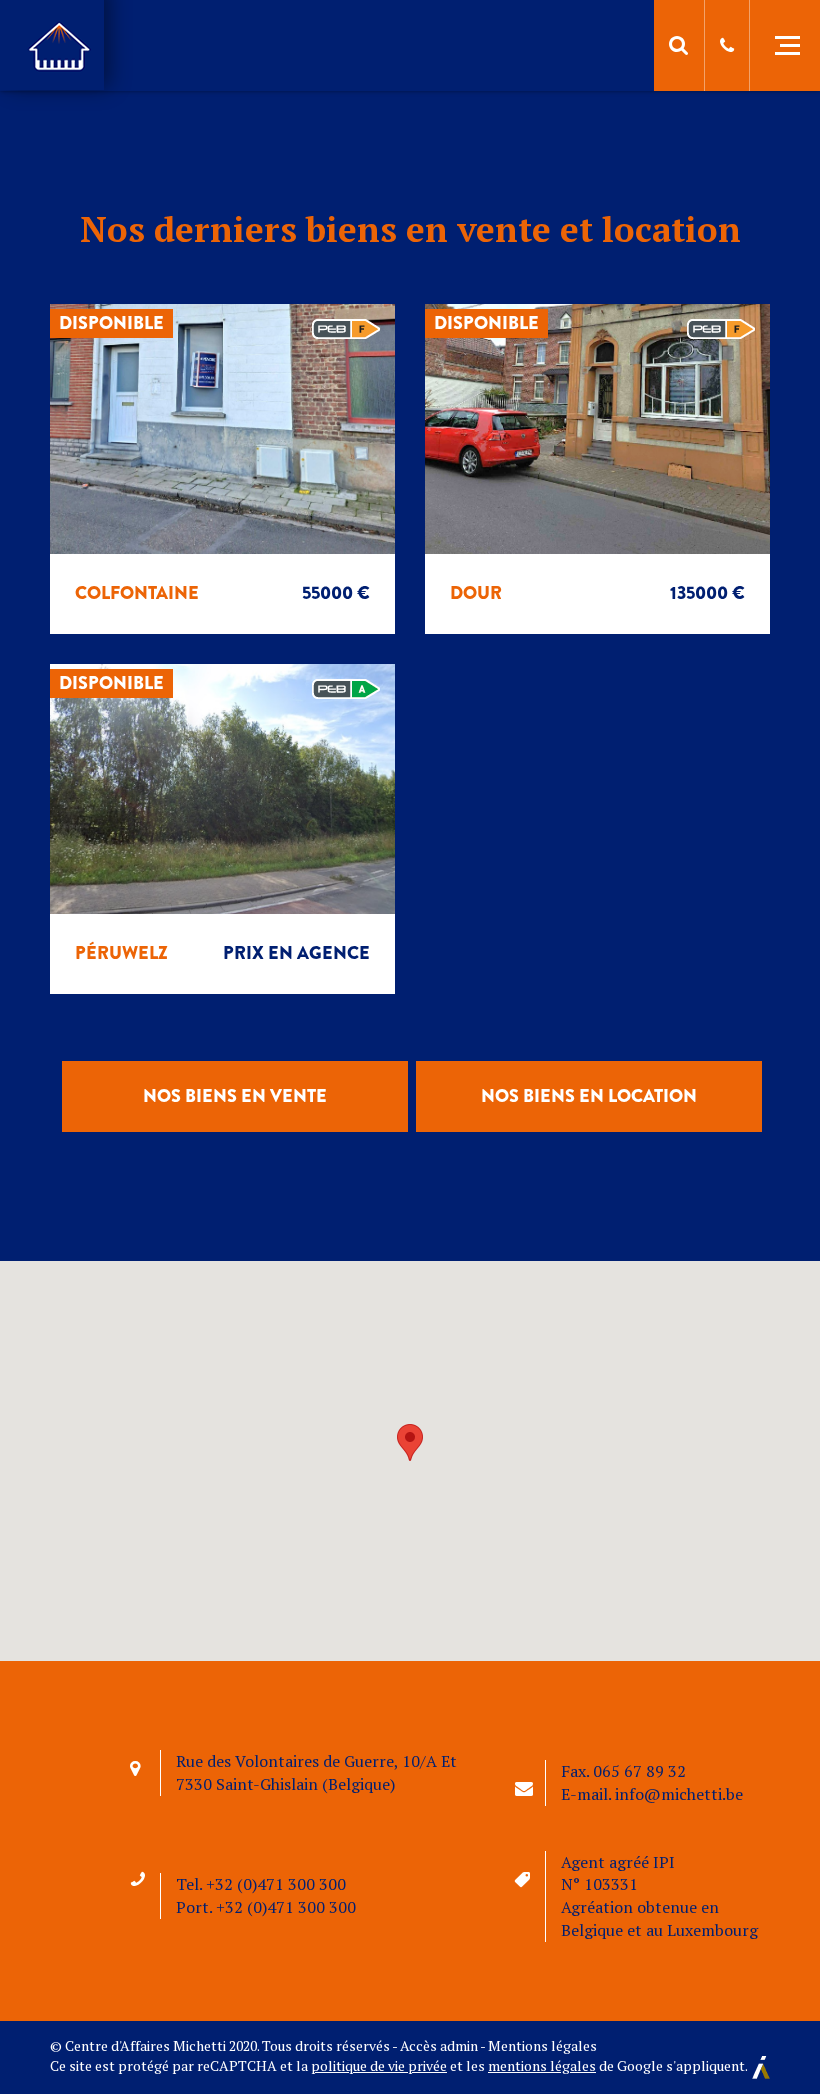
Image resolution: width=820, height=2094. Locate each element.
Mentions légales (542, 2045)
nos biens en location (589, 1096)
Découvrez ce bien (226, 520)
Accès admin (439, 2045)
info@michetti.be (679, 1794)
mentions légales (542, 2065)
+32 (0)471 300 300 (276, 1884)
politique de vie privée (379, 2065)
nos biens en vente (235, 1096)
